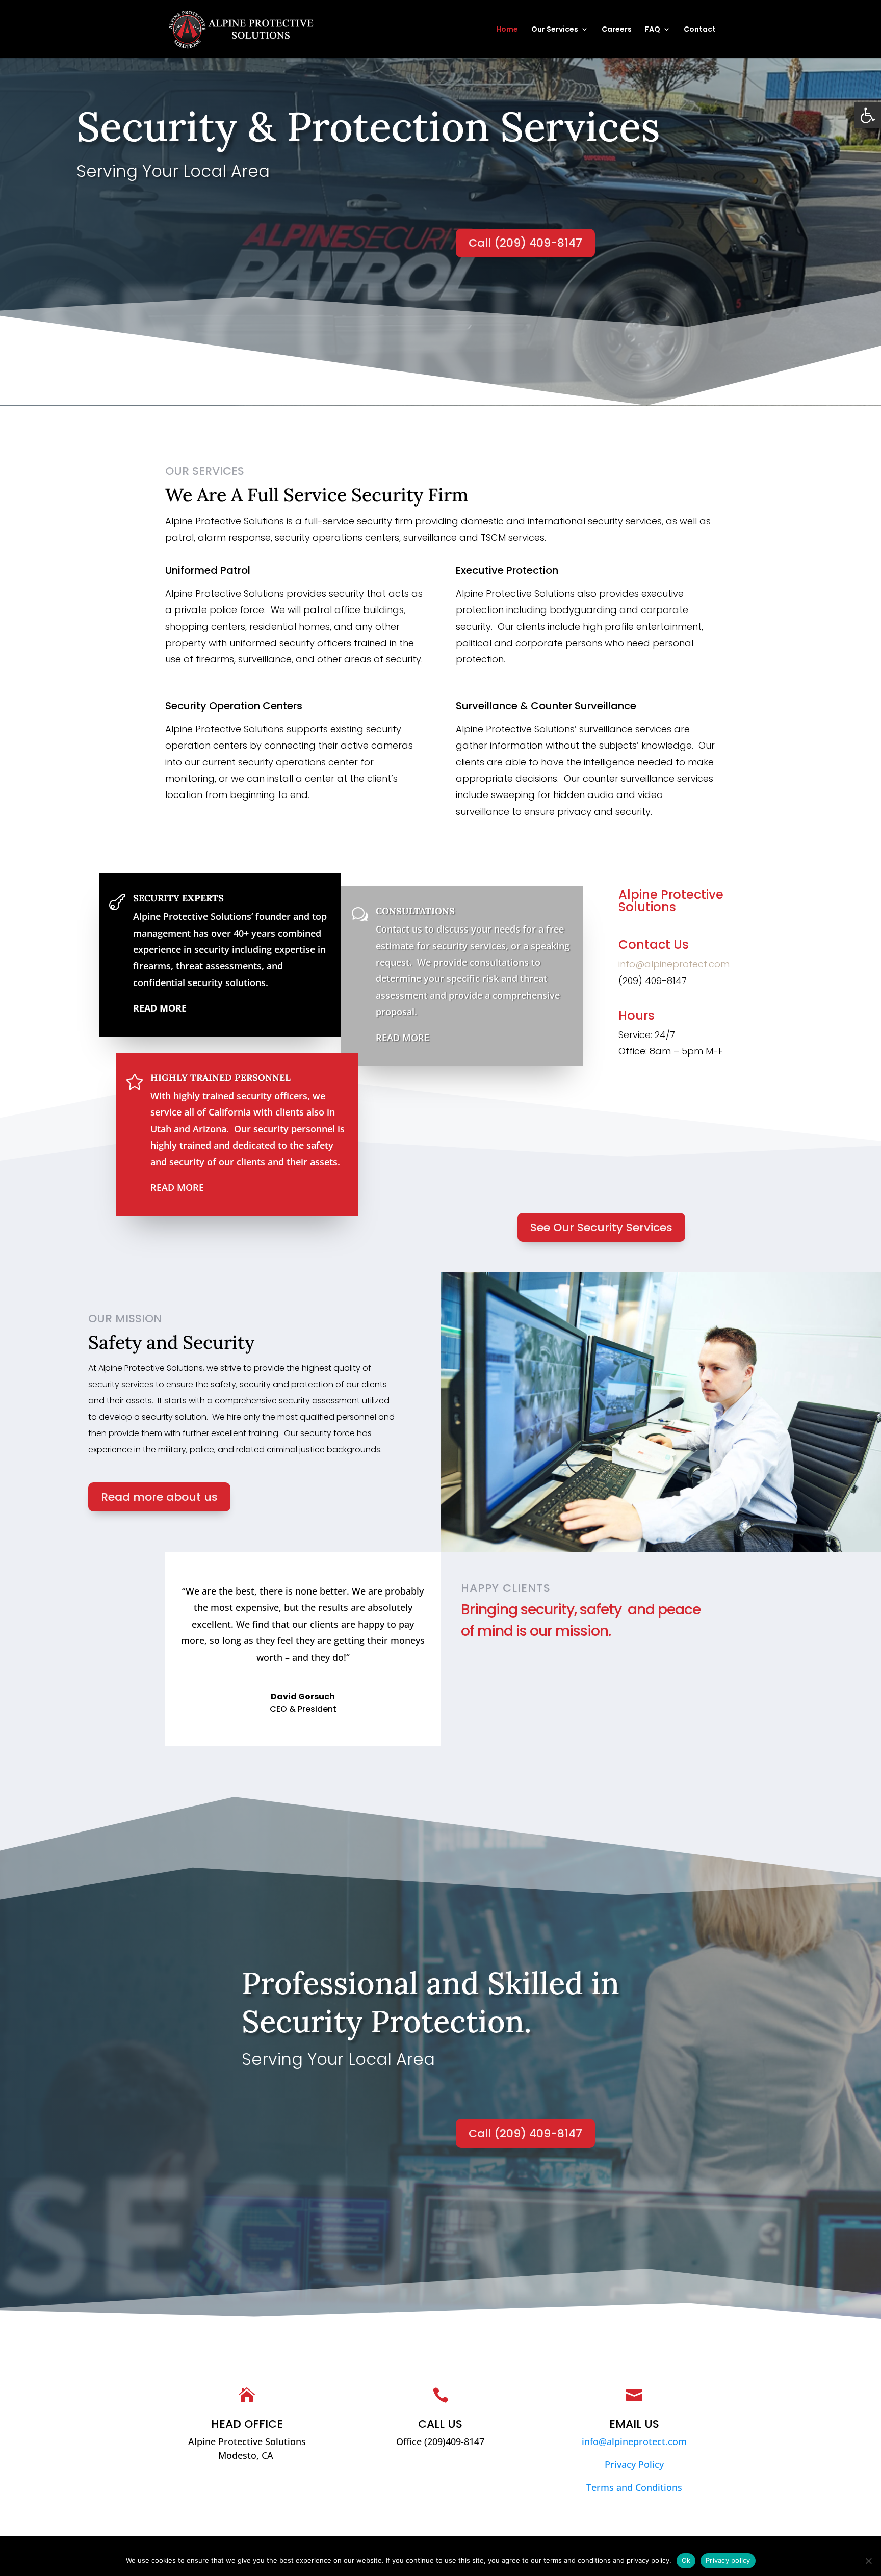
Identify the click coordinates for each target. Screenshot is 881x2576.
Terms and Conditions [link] (634, 2487)
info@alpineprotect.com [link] (674, 964)
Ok (686, 2560)
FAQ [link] (653, 30)
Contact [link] (700, 30)
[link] (868, 115)
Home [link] (507, 30)
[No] (868, 2561)
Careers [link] (617, 30)
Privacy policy (728, 2560)
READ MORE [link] (403, 1038)
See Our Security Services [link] (601, 1227)
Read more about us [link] (159, 1497)
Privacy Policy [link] (634, 2464)
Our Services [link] (555, 30)
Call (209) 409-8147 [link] (525, 243)
